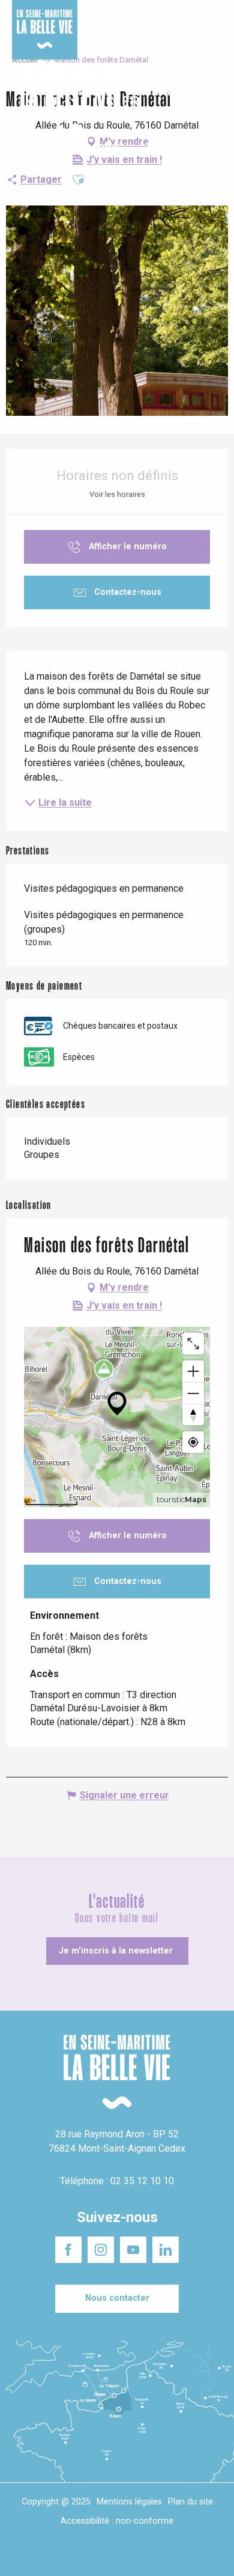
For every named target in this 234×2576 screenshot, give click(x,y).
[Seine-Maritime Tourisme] (66, 101)
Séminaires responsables (187, 17)
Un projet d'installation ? (115, 17)
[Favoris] (187, 101)
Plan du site (190, 2502)
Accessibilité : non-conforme (117, 2521)
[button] (214, 101)
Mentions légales (129, 2502)
